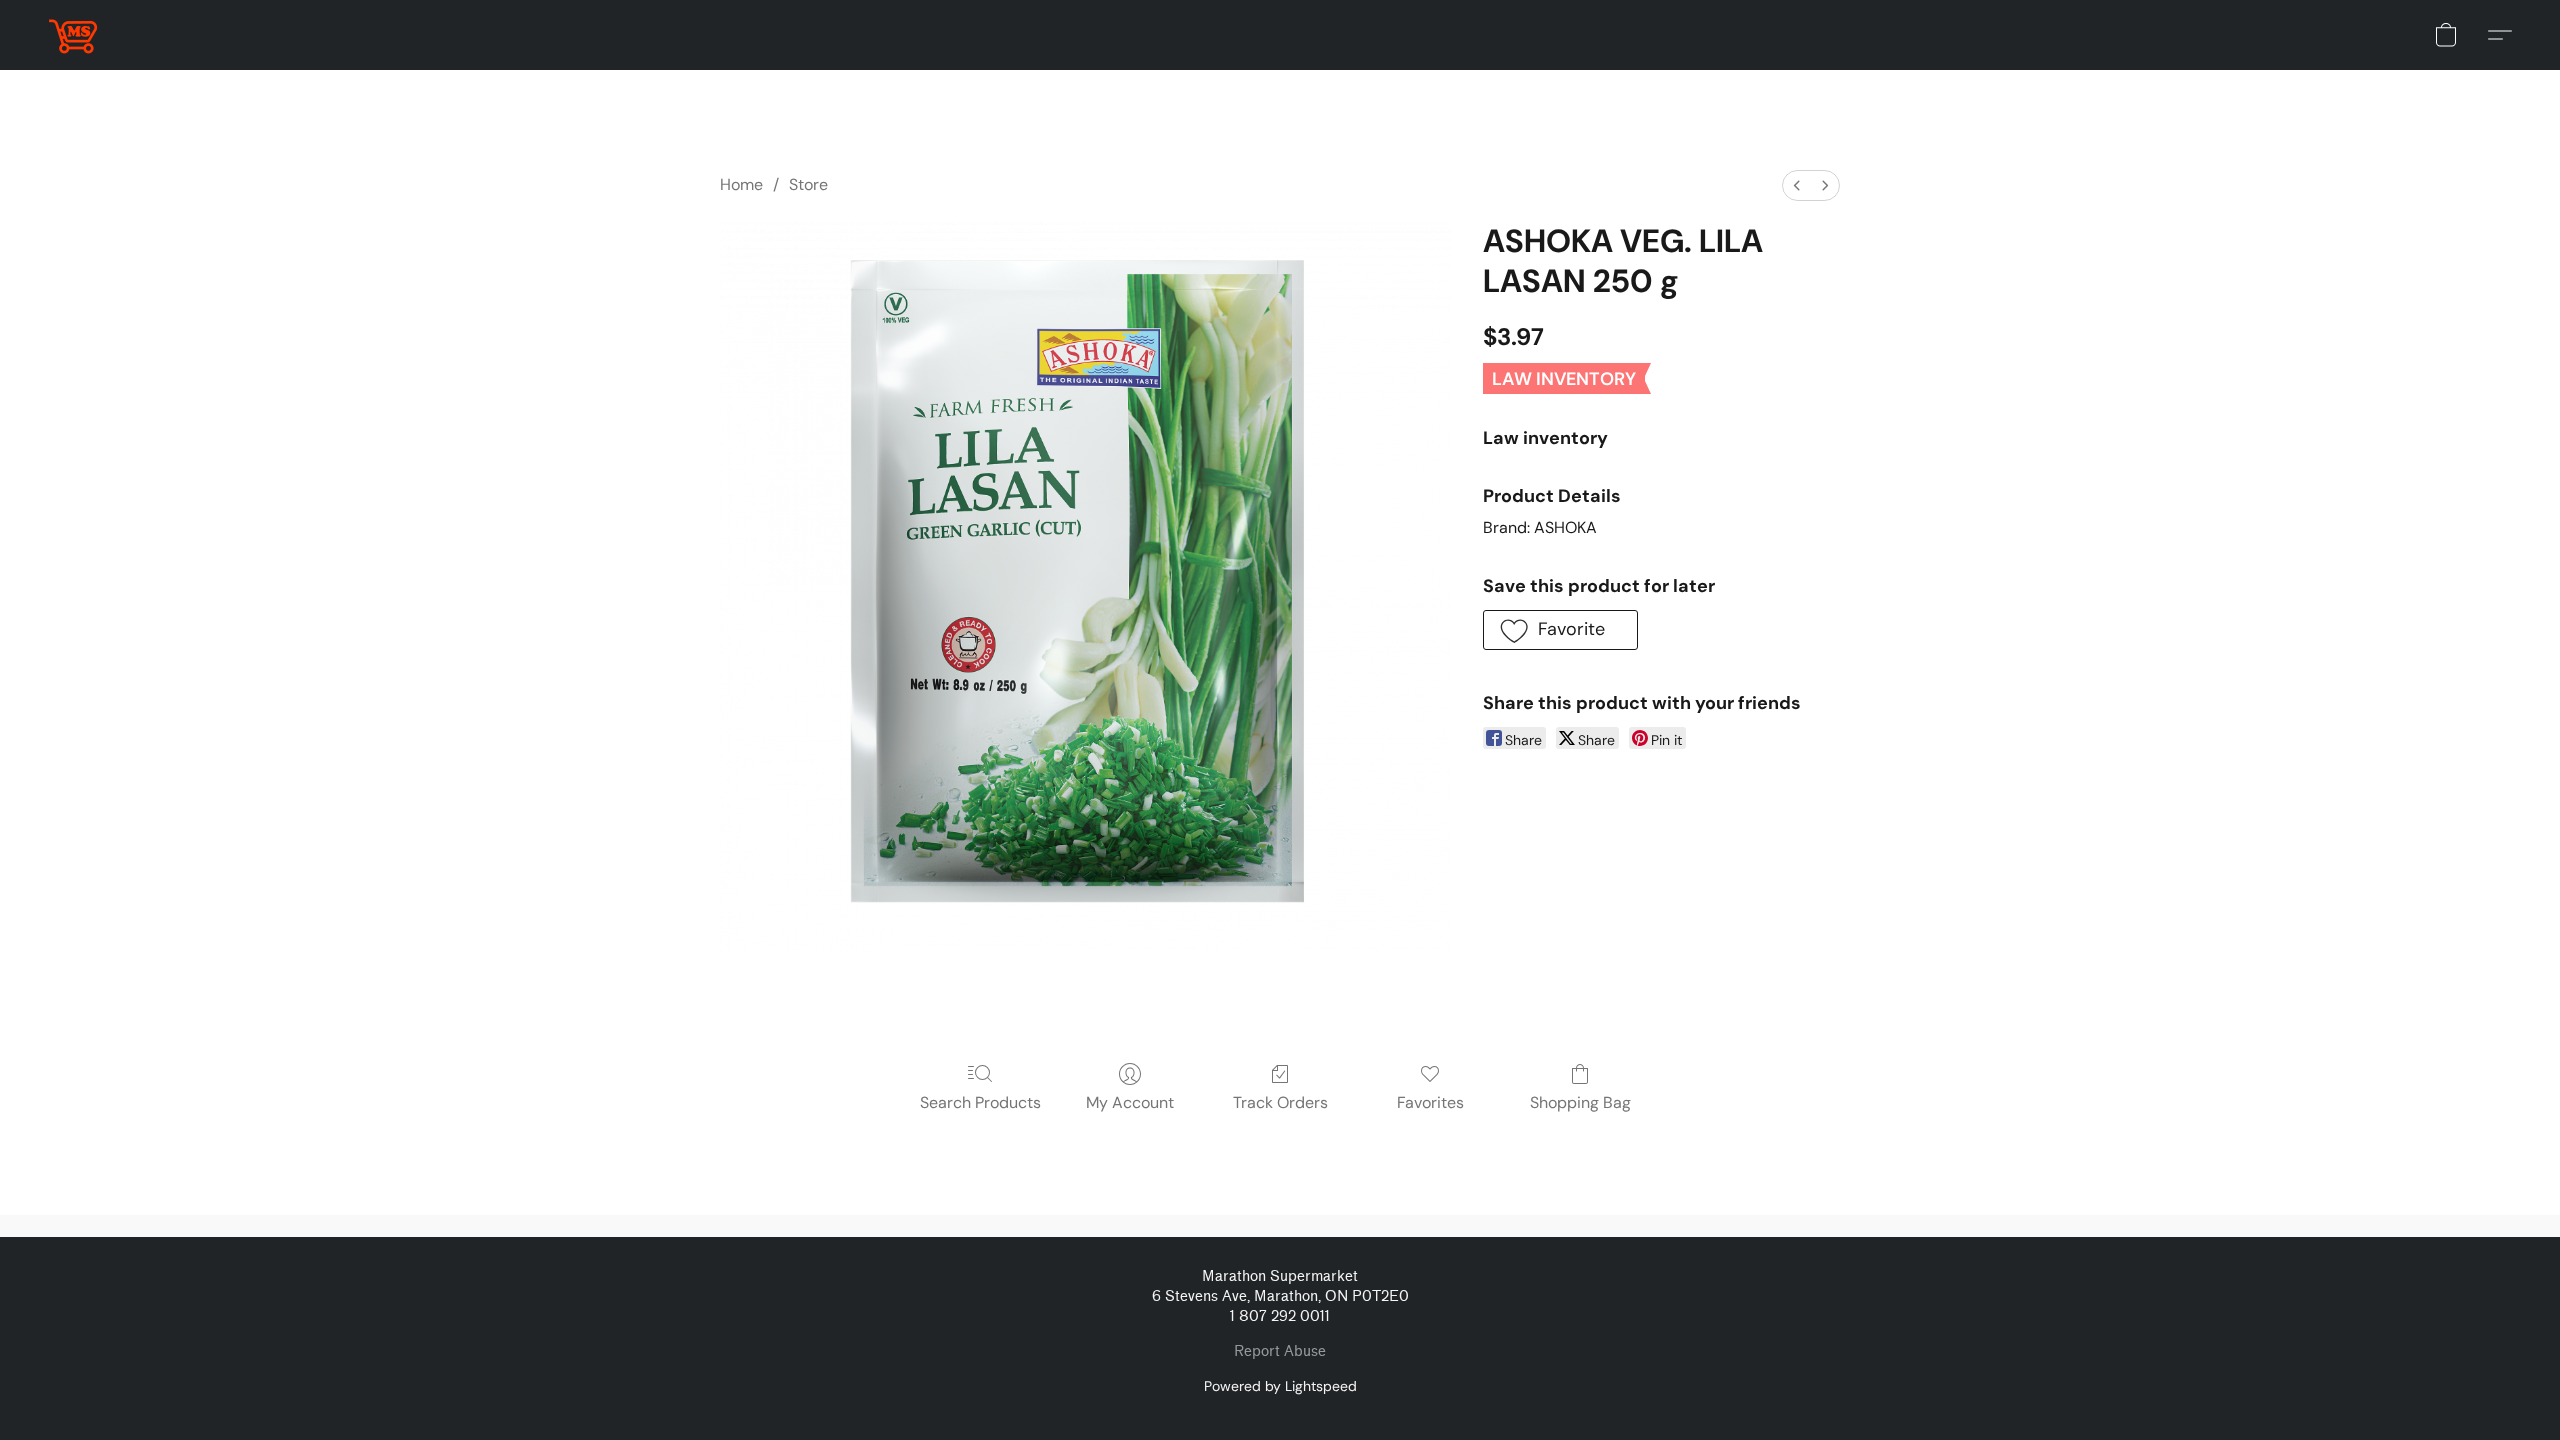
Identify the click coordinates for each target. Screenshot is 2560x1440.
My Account (1130, 1102)
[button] (73, 35)
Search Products (980, 1102)
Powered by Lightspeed (1280, 1386)
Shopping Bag (1580, 1102)
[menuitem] (1797, 185)
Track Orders (1280, 1102)
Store (808, 184)
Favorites (1430, 1102)
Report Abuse (1280, 1351)
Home (741, 184)
